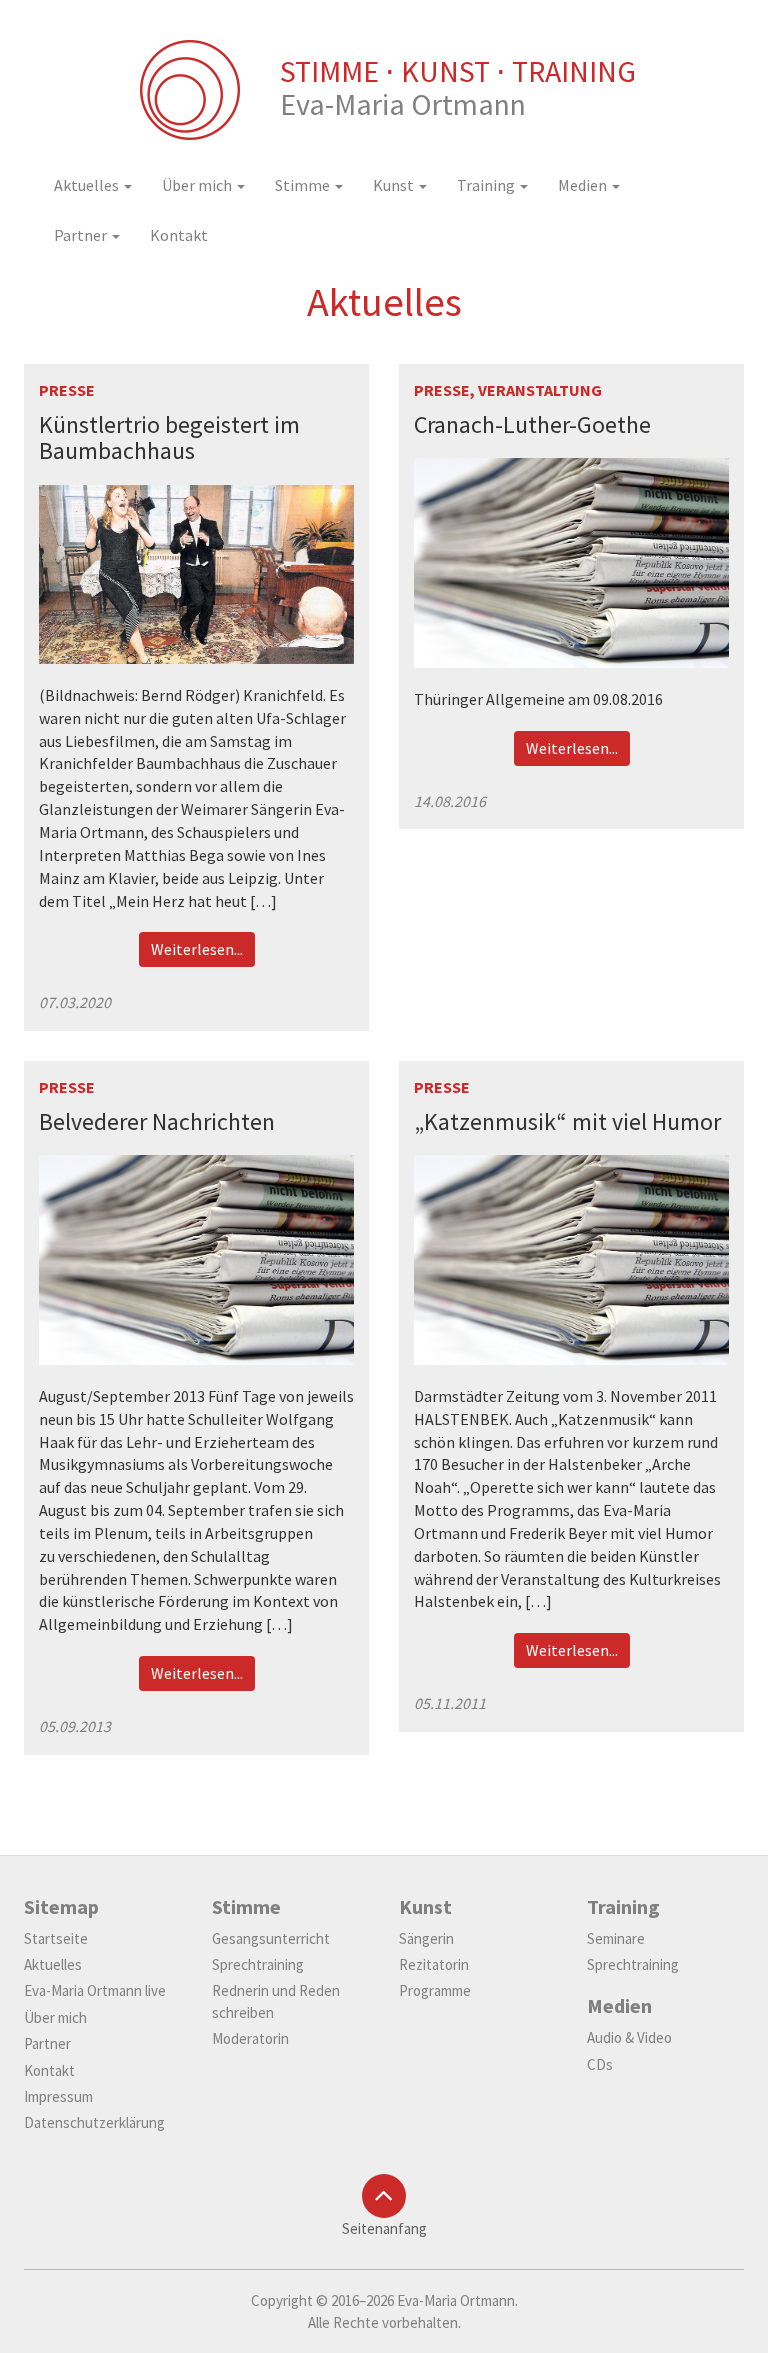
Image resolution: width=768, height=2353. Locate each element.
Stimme (304, 185)
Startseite (56, 1938)
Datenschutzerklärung (94, 2122)
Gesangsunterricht (271, 1938)
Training (487, 185)
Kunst (395, 185)
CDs (600, 2064)
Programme (435, 1990)
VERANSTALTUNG (540, 390)
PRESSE (67, 390)
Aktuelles (88, 185)
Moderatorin (250, 2038)
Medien (584, 185)
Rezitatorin (434, 1964)
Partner (82, 235)
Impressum (58, 2096)
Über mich (198, 185)
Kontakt (179, 235)
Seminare (616, 1938)
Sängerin (426, 1938)
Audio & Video (629, 2037)
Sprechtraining (258, 1964)
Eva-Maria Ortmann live (95, 1990)
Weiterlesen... (197, 949)
